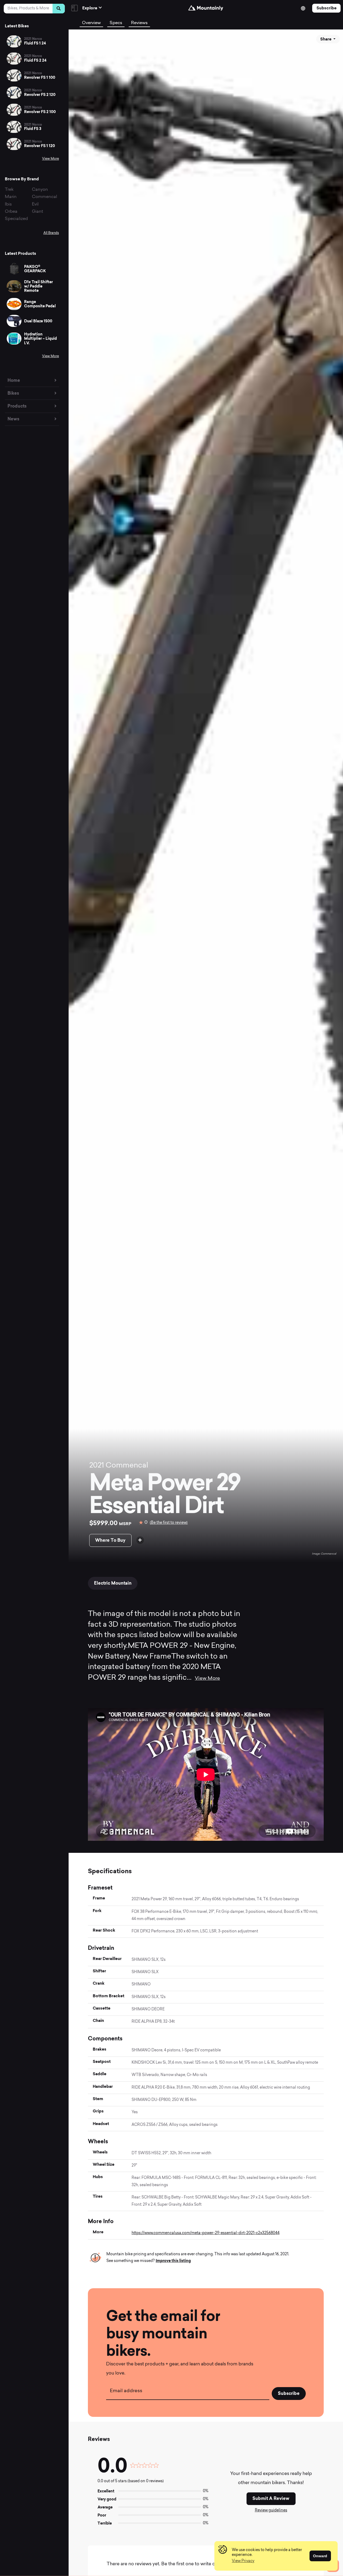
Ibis (8, 204)
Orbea (11, 212)
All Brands (51, 233)
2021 (97, 1466)
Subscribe (327, 8)
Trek (9, 190)
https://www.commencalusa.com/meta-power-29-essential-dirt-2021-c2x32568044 (206, 2233)
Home (14, 380)
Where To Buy (110, 1540)
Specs (116, 23)
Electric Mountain (113, 1583)
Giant (38, 212)
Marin (11, 197)
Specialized (16, 219)
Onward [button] (320, 2556)
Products (17, 406)
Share (326, 39)
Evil (35, 204)
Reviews (139, 23)
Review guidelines (271, 2510)
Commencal (44, 197)
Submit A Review (271, 2498)
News (13, 419)
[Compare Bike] (140, 1540)
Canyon (40, 190)
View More (51, 159)
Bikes (13, 393)
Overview (91, 23)
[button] (243, 2561)
